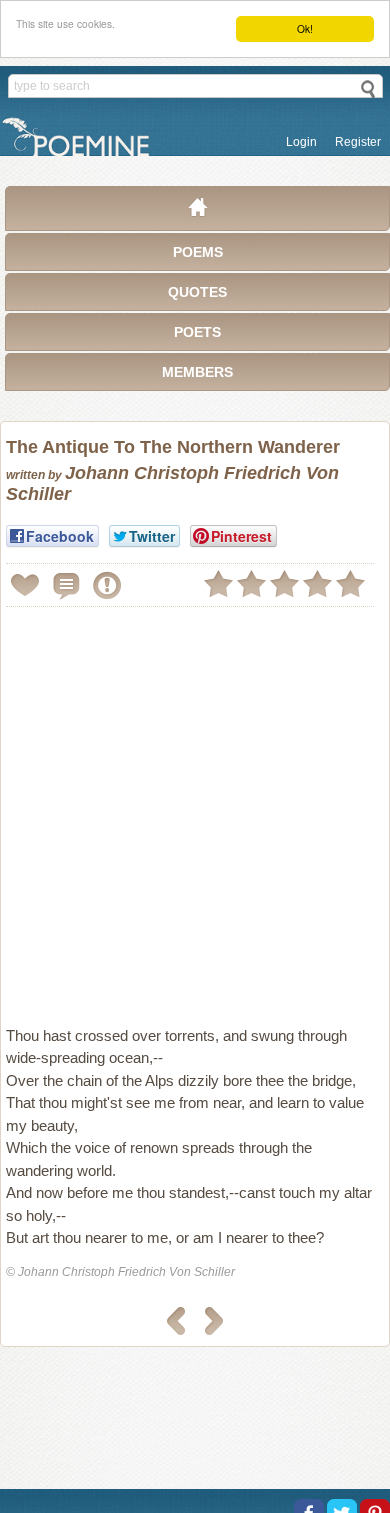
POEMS (198, 252)
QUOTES (197, 292)
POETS (197, 332)
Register (358, 142)
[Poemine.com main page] (198, 212)
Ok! (305, 28)
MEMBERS (197, 372)
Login (301, 142)
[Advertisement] (195, 808)
